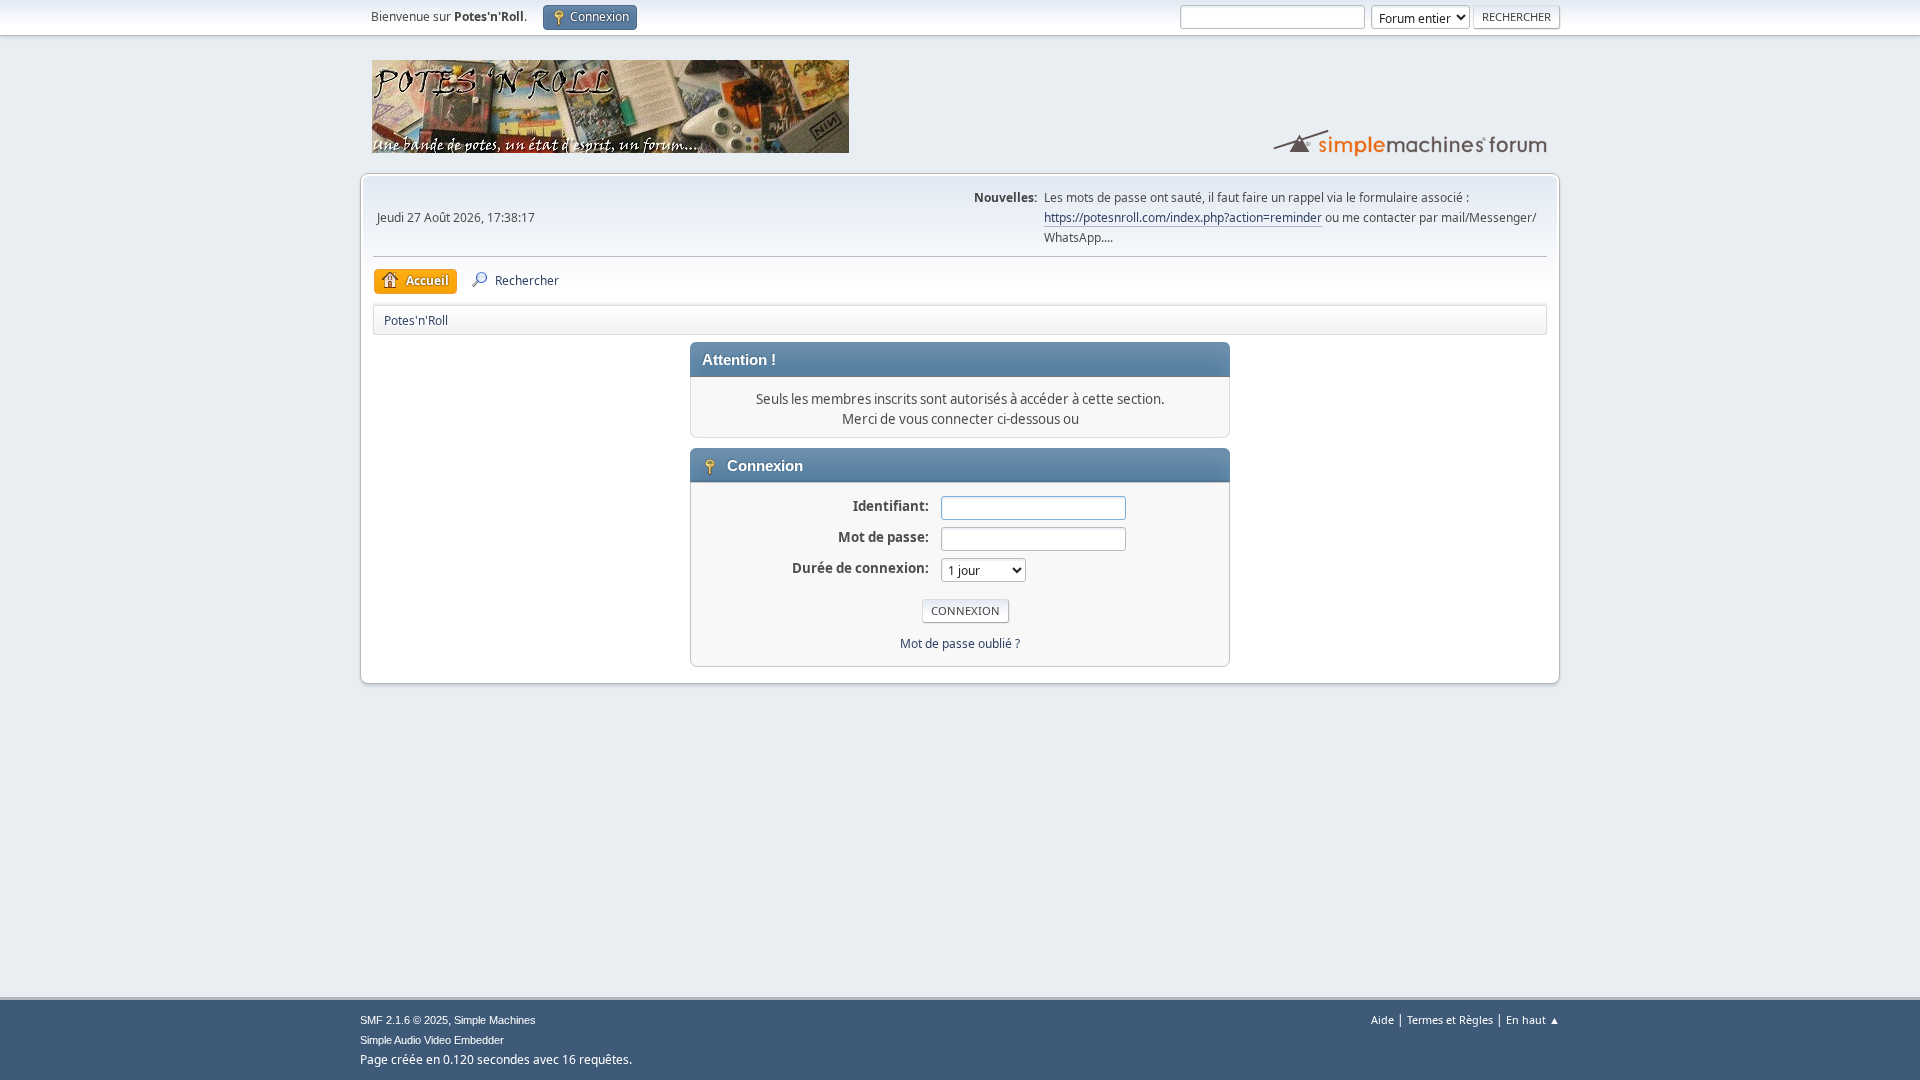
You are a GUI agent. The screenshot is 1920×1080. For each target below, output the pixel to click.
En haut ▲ (1533, 1019)
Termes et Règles (1450, 1019)
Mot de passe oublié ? (960, 643)
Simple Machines (495, 1020)
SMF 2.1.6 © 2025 (404, 1020)
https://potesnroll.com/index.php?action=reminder (1183, 217)
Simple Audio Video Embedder (432, 1040)
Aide (1382, 1019)
